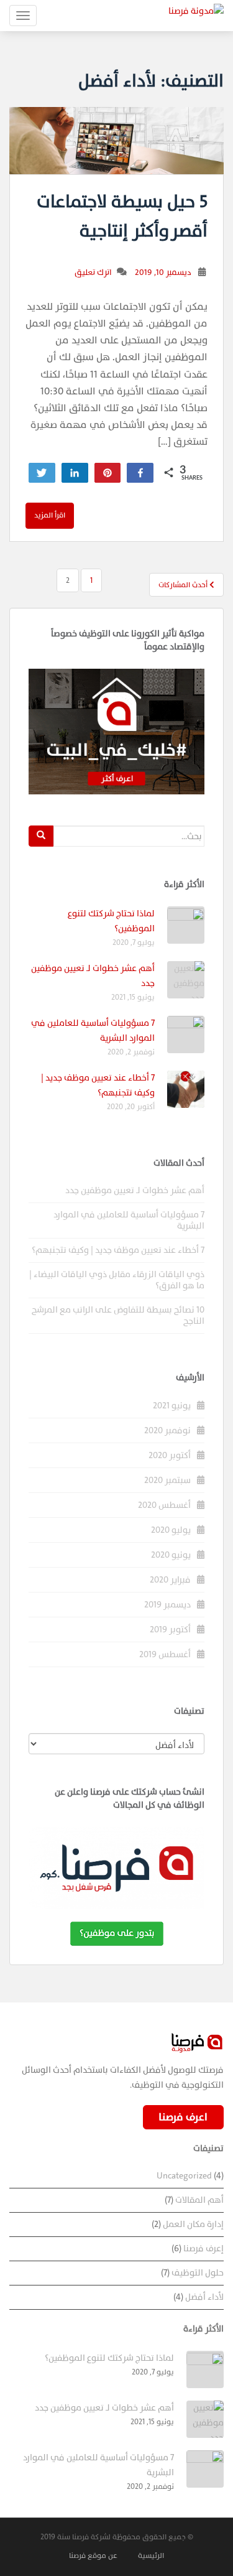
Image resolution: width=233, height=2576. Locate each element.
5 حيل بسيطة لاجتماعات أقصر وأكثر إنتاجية (122, 217)
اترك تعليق (93, 272)
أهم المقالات (199, 2200)
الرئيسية (151, 2555)
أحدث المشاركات (184, 585)
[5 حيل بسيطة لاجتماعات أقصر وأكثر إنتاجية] (116, 141)
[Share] (75, 473)
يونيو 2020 (171, 1555)
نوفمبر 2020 (167, 1430)
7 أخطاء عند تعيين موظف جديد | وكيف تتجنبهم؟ (98, 1085)
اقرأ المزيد (50, 515)
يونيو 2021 (172, 1406)
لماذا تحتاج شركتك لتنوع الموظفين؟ (109, 2358)
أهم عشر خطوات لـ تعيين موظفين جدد (135, 1190)
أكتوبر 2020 (170, 1455)
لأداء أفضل (204, 2297)
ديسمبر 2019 (167, 1605)
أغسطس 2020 (164, 1505)
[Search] (41, 836)
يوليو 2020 (171, 1530)
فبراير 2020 (170, 1580)
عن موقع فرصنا (93, 2555)
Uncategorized (184, 2176)
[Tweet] (42, 473)
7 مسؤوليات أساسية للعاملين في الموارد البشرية (129, 1220)
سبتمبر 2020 (167, 1480)
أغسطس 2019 (165, 1654)
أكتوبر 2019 (170, 1630)
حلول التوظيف (198, 2273)
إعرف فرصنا (203, 2248)
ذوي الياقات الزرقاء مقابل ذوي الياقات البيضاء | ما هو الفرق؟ (117, 1280)
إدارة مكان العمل (193, 2224)
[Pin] (108, 473)
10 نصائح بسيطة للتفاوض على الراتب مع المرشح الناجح (118, 1315)
